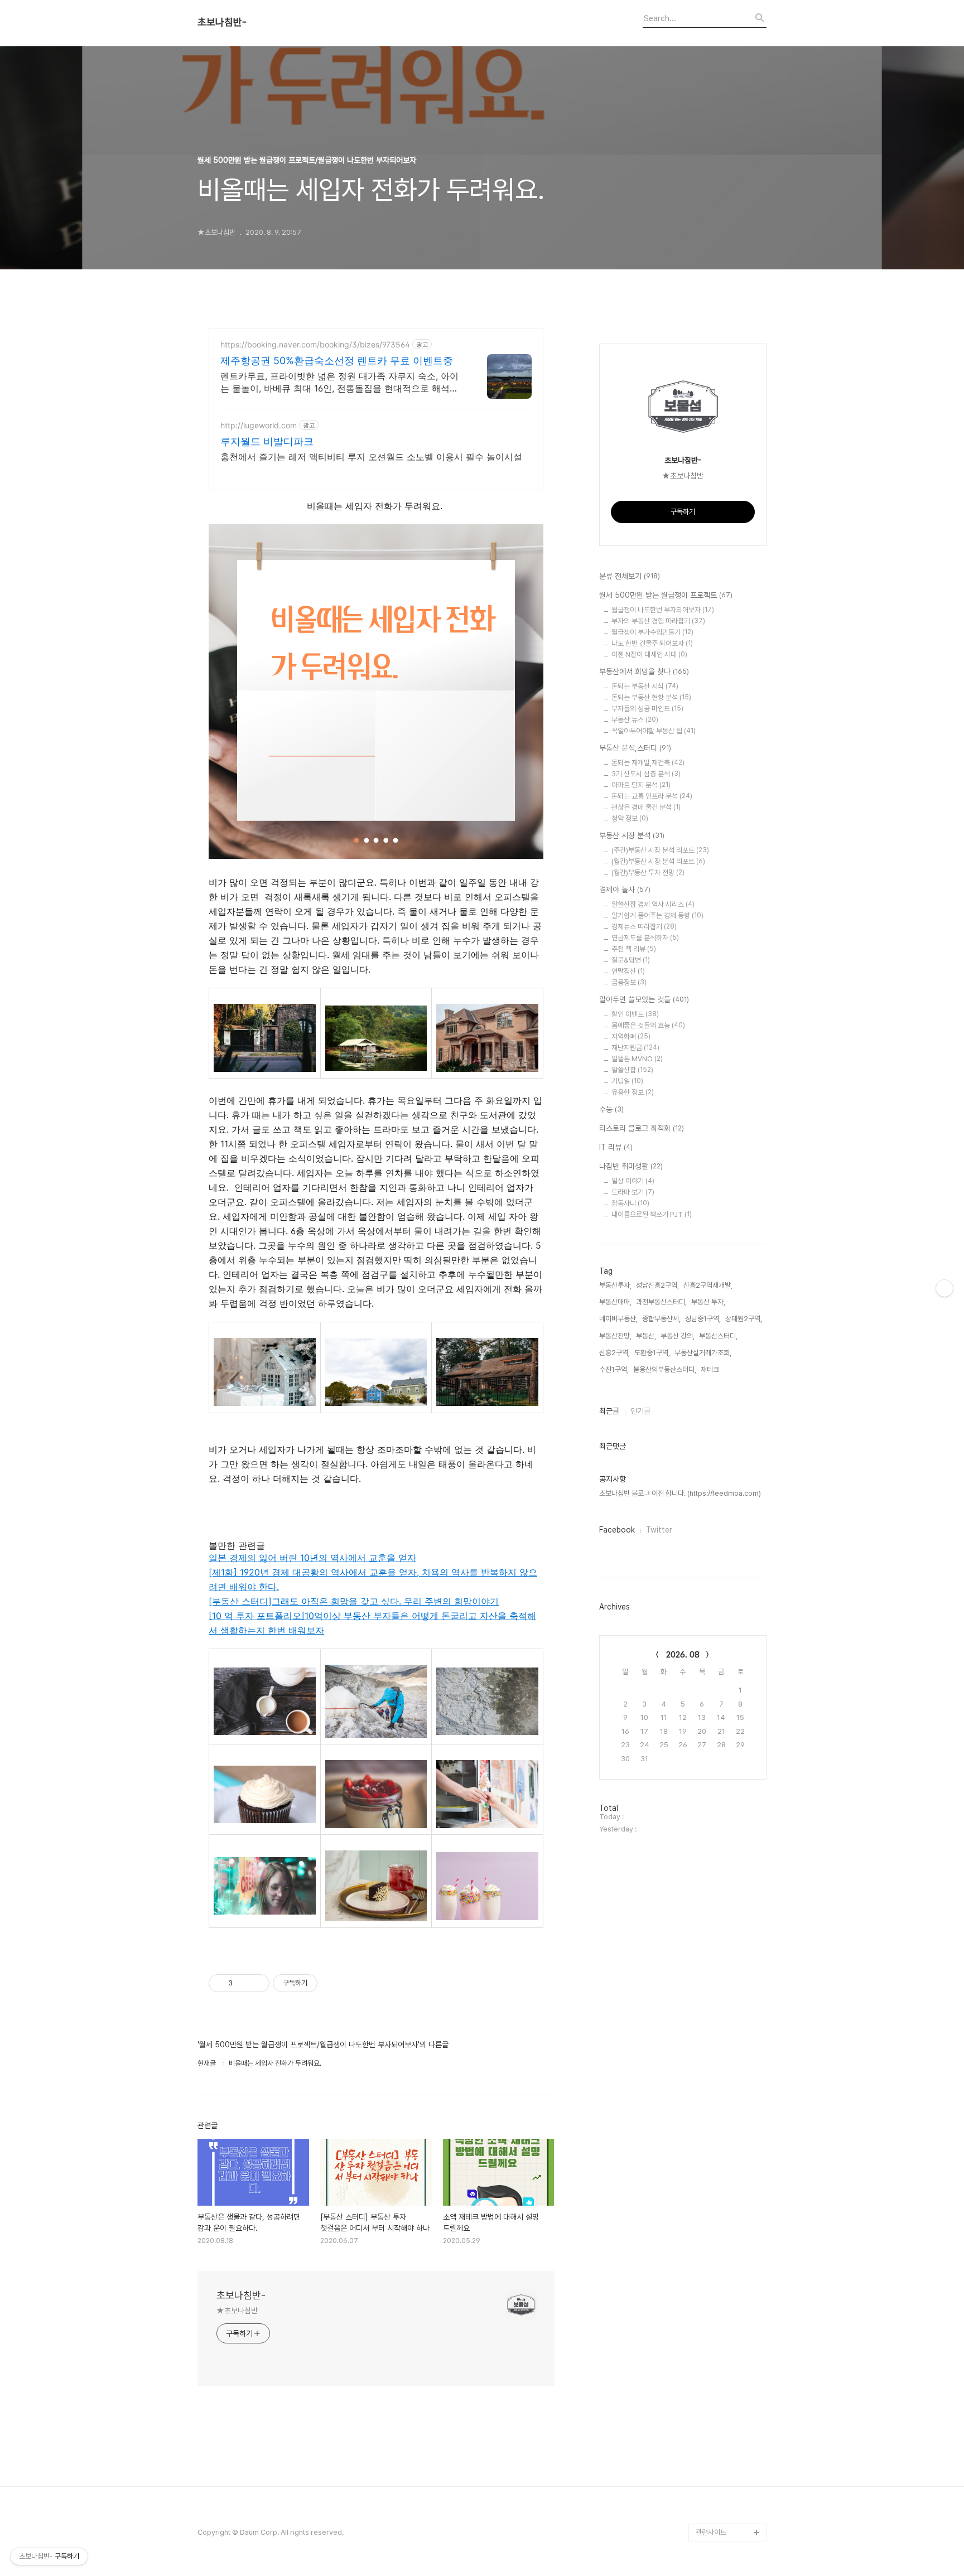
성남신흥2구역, (657, 1285)
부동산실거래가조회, (703, 1353)
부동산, (646, 1336)
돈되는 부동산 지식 (645, 686)
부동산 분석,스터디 (635, 748)
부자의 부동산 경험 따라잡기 (658, 621)
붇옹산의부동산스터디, (665, 1369)
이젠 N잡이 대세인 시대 (649, 654)
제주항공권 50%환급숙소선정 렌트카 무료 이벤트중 (337, 361)
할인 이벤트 (635, 1014)
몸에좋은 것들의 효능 (648, 1025)
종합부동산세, (661, 1319)
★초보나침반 (237, 2311)
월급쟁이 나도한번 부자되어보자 (663, 610)
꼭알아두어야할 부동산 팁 (654, 731)
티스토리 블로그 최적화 (642, 1128)
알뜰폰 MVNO (637, 1059)
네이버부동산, (618, 1319)
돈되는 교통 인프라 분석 (652, 796)
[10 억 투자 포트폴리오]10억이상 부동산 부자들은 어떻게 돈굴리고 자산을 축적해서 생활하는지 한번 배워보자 (372, 1623)
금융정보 (629, 982)
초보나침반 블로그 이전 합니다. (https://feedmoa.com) (680, 1493)
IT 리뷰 (616, 1147)
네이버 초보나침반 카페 (729, 2514)
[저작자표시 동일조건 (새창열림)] (327, 1983)
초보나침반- (222, 22)
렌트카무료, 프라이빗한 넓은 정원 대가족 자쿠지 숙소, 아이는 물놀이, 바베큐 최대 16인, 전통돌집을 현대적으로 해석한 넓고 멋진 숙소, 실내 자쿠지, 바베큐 (339, 382)
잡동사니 (630, 1203)
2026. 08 (683, 1655)
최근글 (609, 1411)
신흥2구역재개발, (708, 1285)
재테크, (711, 1369)
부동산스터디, (718, 1336)
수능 (611, 1109)
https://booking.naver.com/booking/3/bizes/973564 (315, 344)
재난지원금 (635, 1048)
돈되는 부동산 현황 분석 (651, 697)
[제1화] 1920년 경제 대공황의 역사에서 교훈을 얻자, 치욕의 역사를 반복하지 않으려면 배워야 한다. (373, 1579)
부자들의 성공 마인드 (647, 709)
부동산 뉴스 (635, 720)
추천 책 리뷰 (634, 949)
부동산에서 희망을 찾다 (644, 671)
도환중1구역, (652, 1353)
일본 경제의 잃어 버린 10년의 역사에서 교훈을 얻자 (312, 1558)
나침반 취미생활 (631, 1166)
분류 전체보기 (630, 576)
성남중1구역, (703, 1319)
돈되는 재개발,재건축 (648, 763)
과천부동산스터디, (661, 1302)
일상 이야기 (633, 1181)
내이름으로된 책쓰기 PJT (652, 1214)
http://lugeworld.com (259, 425)
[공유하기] (243, 1983)
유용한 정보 (633, 1092)
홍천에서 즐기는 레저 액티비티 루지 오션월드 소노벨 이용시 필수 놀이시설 (371, 457)
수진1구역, (614, 1369)
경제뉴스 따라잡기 (644, 927)
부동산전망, (615, 1336)
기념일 (627, 1081)
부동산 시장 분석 (632, 835)
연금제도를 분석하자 (645, 938)
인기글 (640, 1411)
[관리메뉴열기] (944, 1288)
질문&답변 (631, 960)
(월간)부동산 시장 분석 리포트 (658, 861)
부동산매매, (615, 1302)
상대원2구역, (744, 1319)
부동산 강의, (678, 1336)
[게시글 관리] (257, 1983)
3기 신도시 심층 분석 (646, 774)
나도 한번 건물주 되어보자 (652, 643)
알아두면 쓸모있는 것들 (644, 999)
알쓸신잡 (632, 1070)
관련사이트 (711, 2532)
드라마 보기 (633, 1192)
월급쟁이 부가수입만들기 (652, 632)
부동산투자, (615, 1285)
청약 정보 (630, 818)
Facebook (617, 1530)
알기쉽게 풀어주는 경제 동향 (657, 915)
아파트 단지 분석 (641, 785)
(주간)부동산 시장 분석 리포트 (660, 850)
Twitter (659, 1530)
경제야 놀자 (625, 890)
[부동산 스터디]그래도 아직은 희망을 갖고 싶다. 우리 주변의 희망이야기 (354, 1601)
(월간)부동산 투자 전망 (648, 873)
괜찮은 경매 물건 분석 (646, 807)
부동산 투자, (708, 1302)
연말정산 (628, 971)
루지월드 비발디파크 (267, 441)
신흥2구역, (614, 1353)
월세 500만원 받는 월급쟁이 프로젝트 (666, 595)
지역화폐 (631, 1036)
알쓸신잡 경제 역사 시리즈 (653, 904)
